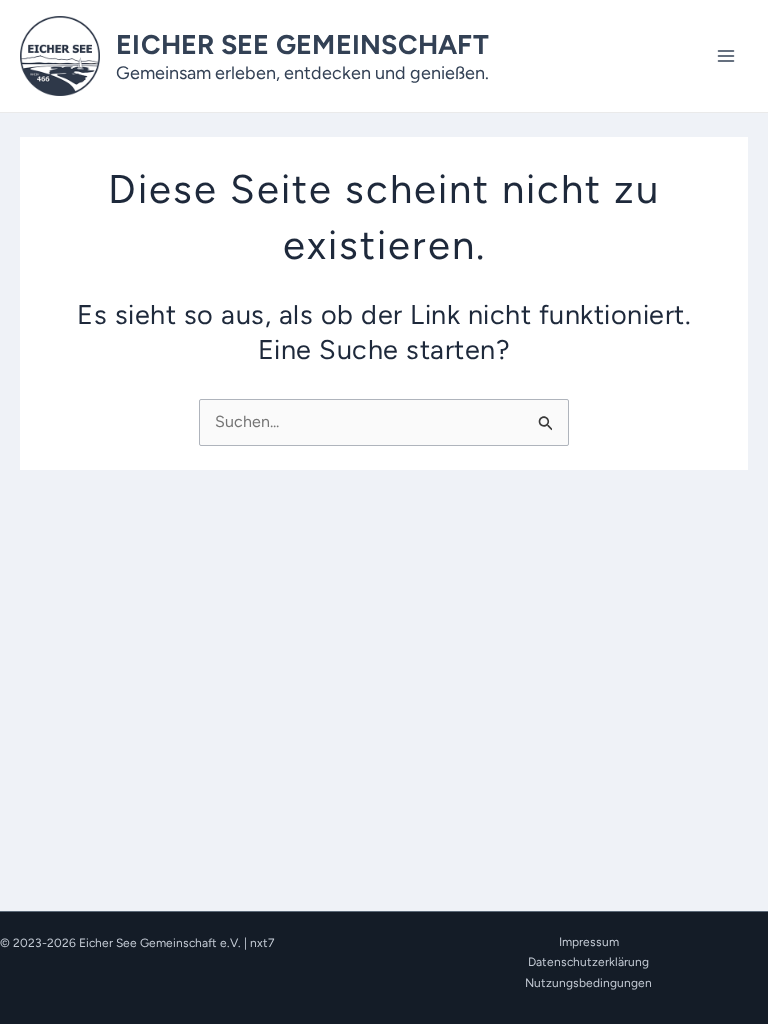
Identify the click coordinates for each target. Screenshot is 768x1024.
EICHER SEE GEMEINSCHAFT (302, 44)
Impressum (589, 942)
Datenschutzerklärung (588, 962)
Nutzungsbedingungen (588, 983)
